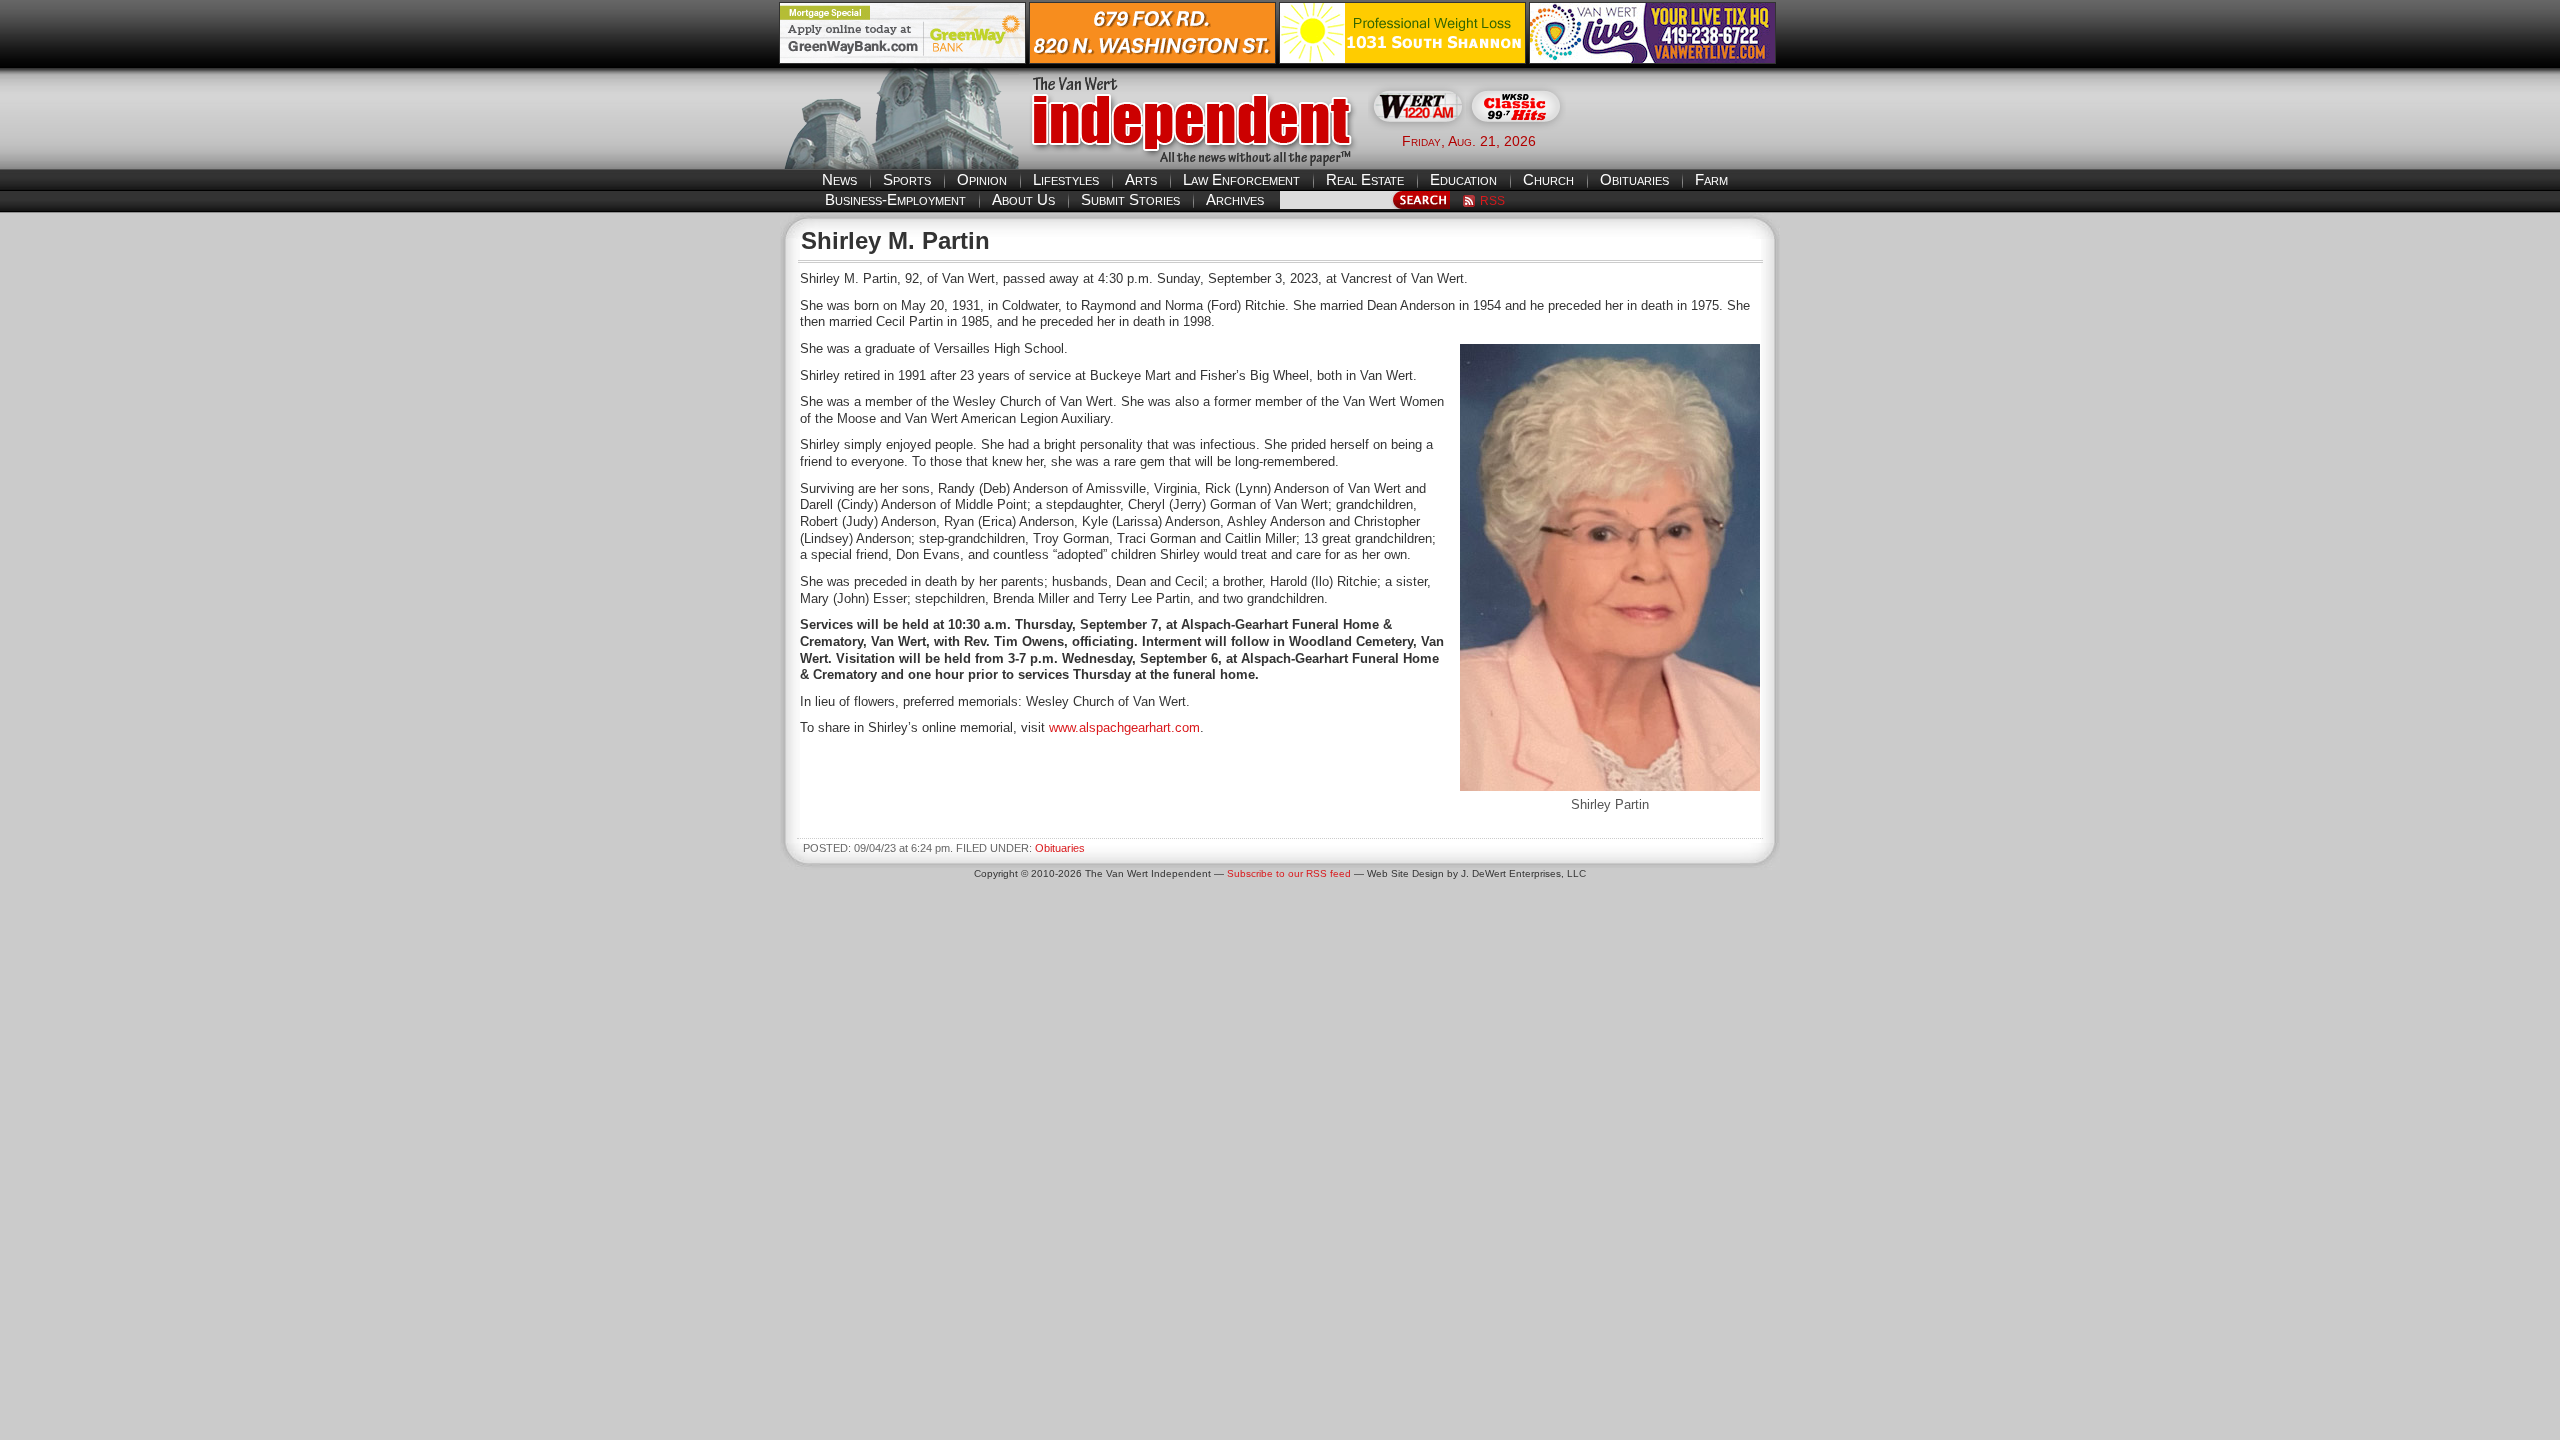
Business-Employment (895, 199)
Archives (1235, 199)
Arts (1141, 179)
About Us (1023, 199)
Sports (907, 179)
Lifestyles (1066, 179)
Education (1463, 179)
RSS (1492, 201)
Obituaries (1634, 179)
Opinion (982, 179)
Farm (1711, 179)
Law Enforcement (1241, 179)
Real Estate (1365, 179)
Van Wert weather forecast (1681, 140)
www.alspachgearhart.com (1124, 727)
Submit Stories (1130, 199)
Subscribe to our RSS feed (1289, 873)
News (839, 179)
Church (1548, 179)
